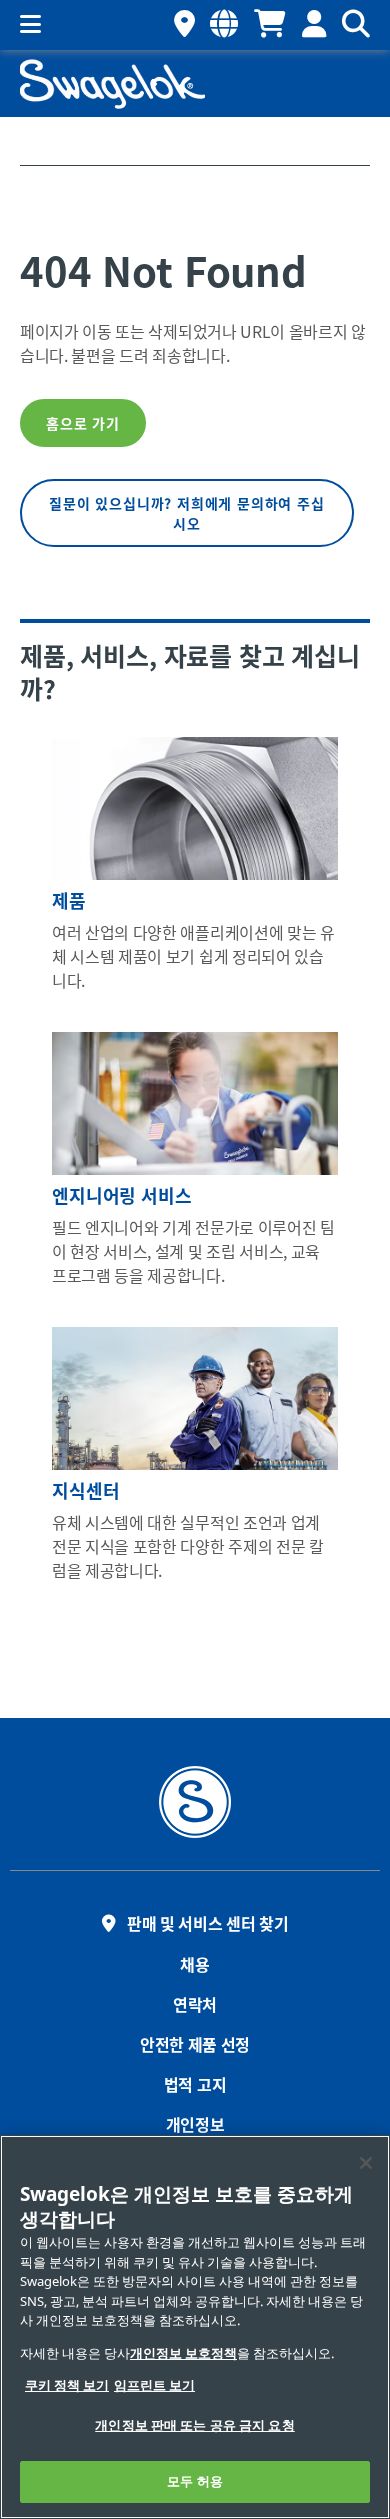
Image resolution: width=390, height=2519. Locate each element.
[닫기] (366, 2163)
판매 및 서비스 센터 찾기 (208, 1923)
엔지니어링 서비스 (122, 1195)
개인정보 (195, 2124)
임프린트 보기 (154, 2385)
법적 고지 (195, 2084)
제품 (69, 900)
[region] (195, 2327)
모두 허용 (195, 2481)
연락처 (195, 2004)
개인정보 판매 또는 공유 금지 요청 (194, 2425)
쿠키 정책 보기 (67, 2385)
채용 (194, 1964)
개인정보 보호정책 (183, 2353)
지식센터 (85, 1490)
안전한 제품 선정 (195, 2044)
